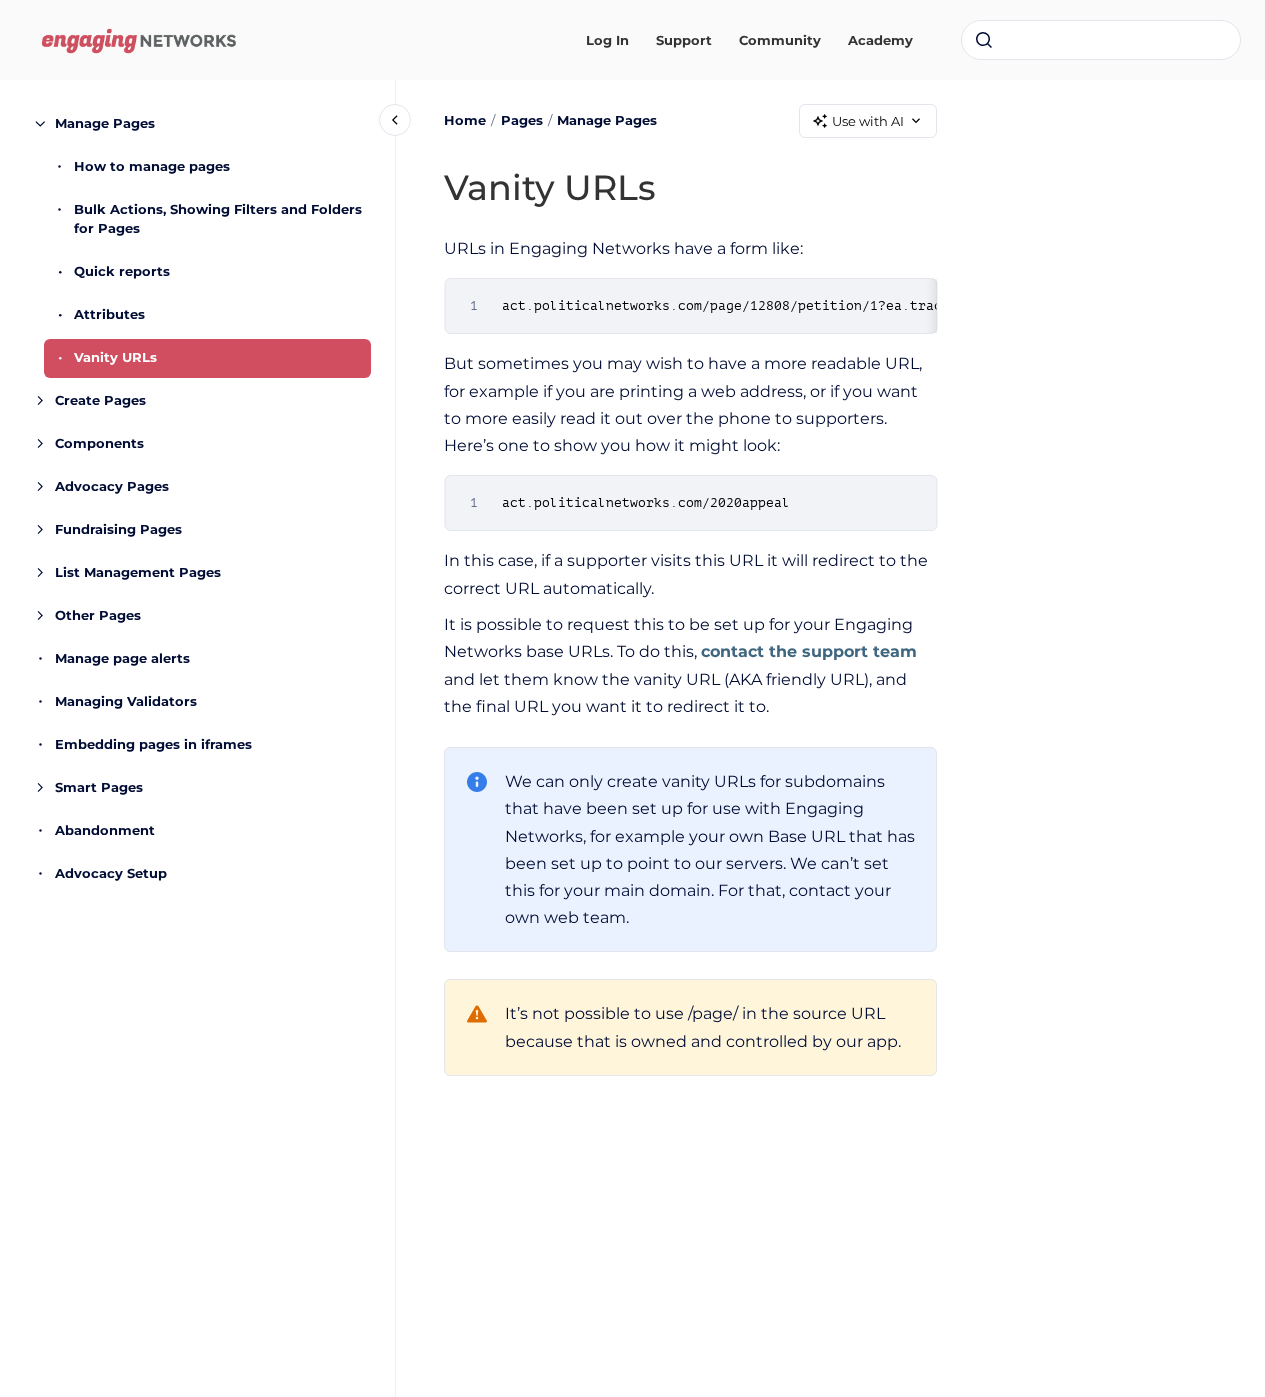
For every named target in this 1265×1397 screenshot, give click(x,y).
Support (684, 40)
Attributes (109, 314)
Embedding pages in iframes (153, 744)
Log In (607, 40)
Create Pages (100, 400)
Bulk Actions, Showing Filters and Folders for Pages (218, 219)
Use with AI (868, 121)
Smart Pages (99, 787)
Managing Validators (126, 701)
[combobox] (1101, 40)
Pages (522, 120)
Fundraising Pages (118, 529)
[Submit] (984, 40)
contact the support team (809, 651)
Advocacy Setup (111, 873)
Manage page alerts (122, 658)
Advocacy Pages (112, 486)
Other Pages (98, 615)
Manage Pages (105, 123)
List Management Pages (138, 572)
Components (99, 443)
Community (780, 40)
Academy (880, 40)
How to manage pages (152, 166)
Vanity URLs (115, 357)
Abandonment (105, 830)
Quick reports (122, 271)
